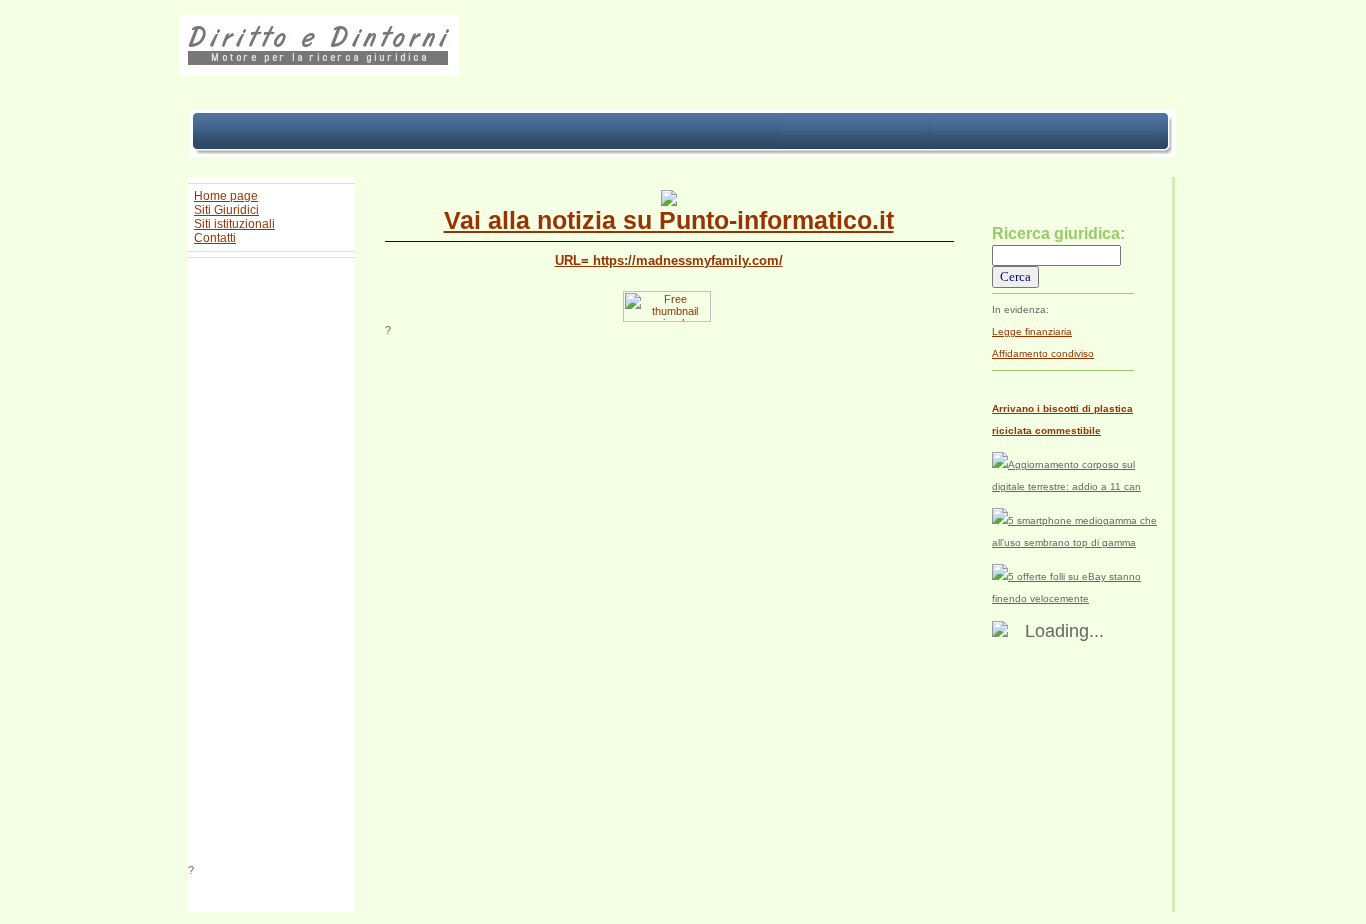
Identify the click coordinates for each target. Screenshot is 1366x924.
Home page (226, 196)
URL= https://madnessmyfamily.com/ (669, 260)
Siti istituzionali (234, 224)
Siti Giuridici (226, 210)
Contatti (215, 238)
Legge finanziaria (1032, 331)
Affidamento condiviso (1043, 353)
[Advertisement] (272, 564)
